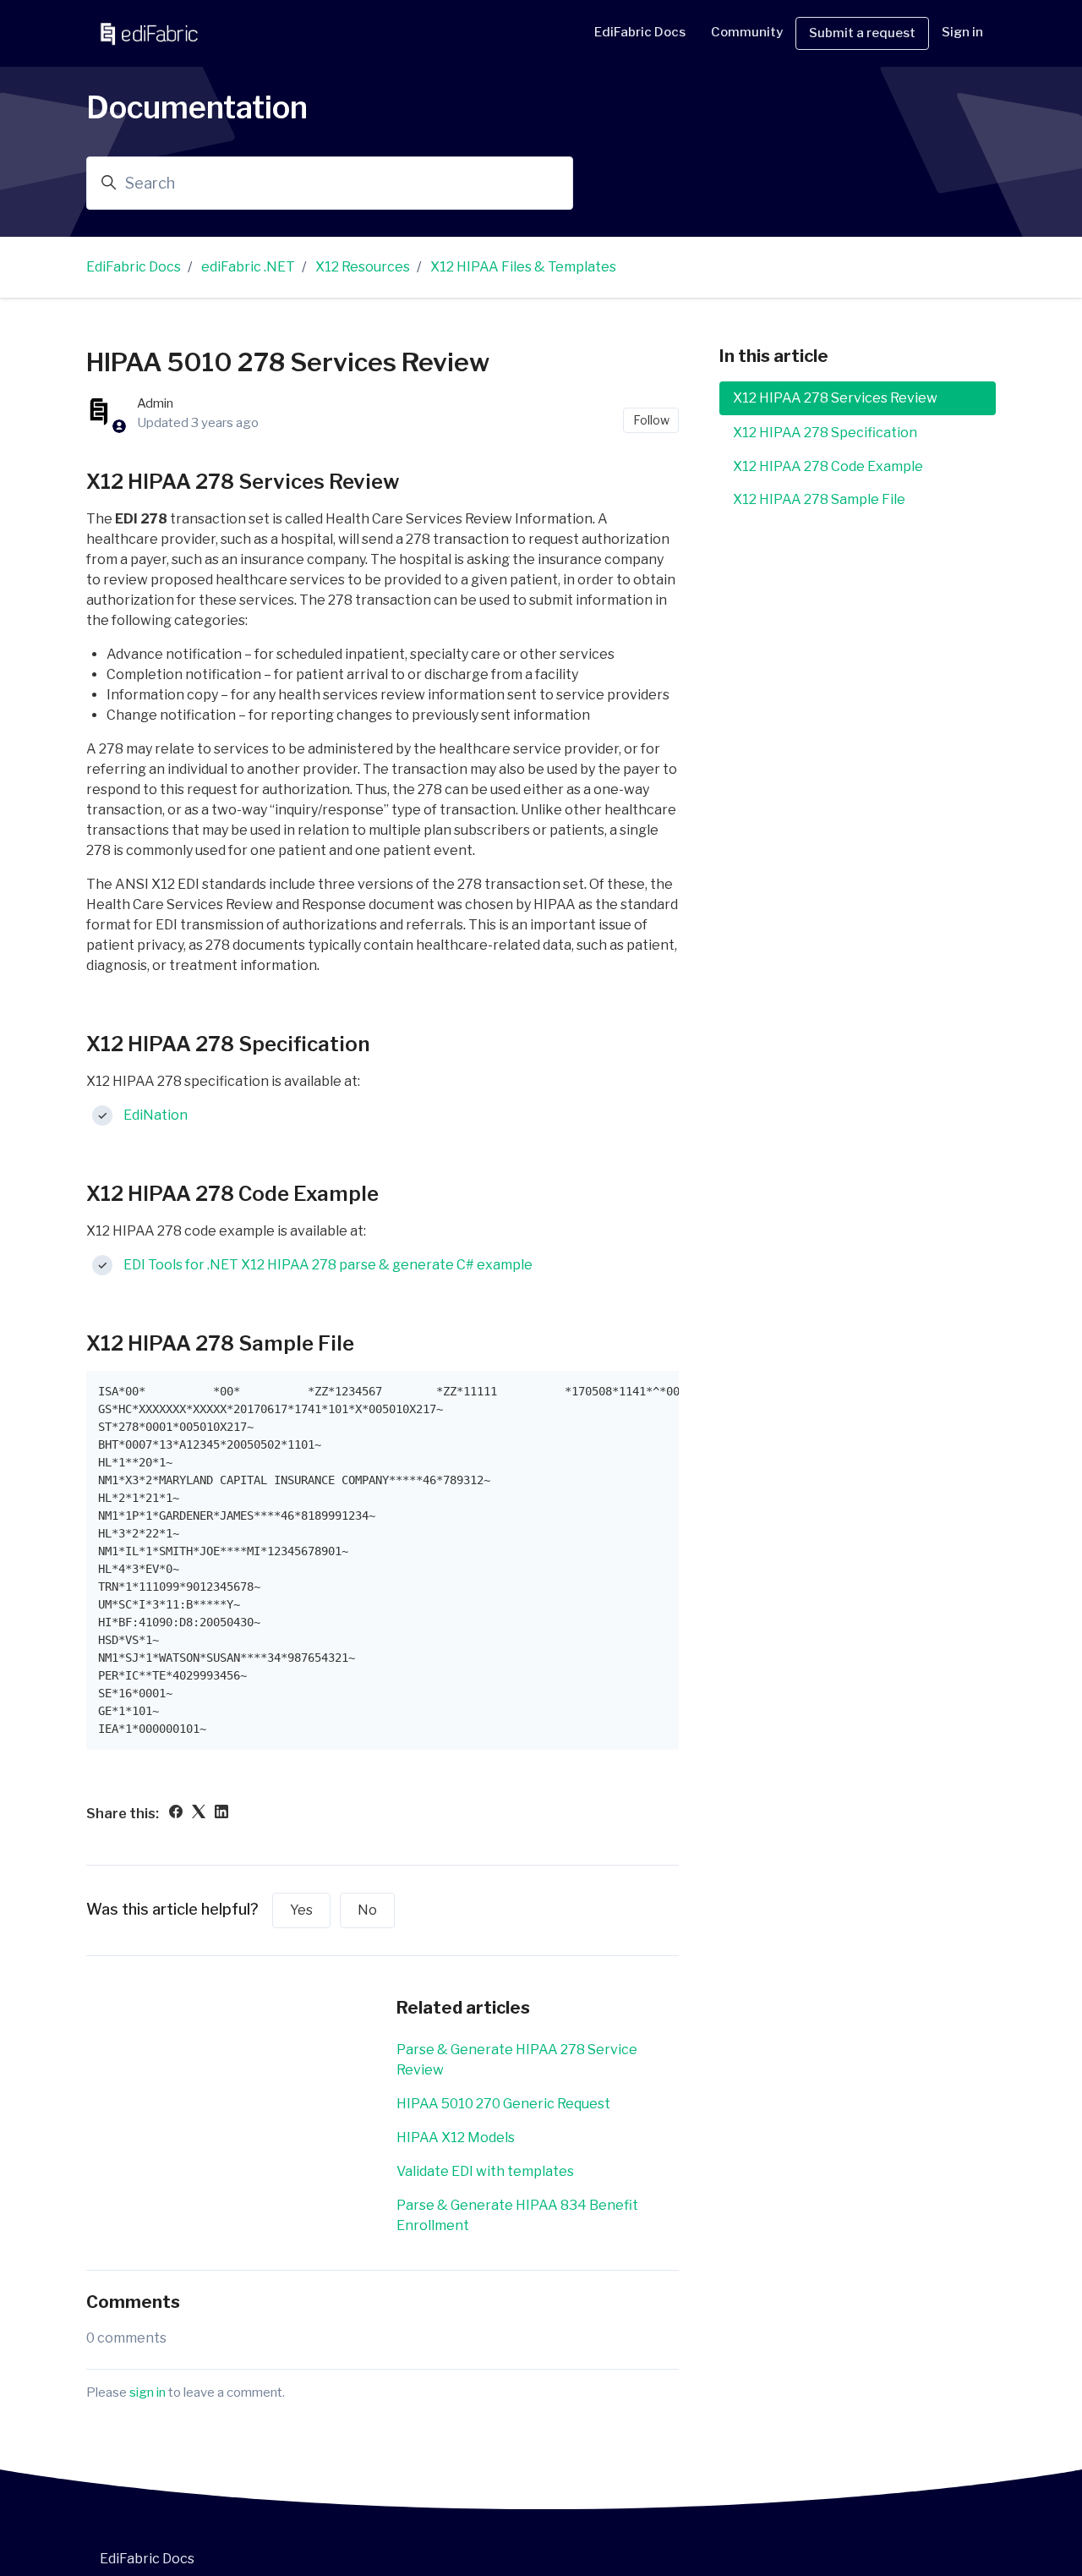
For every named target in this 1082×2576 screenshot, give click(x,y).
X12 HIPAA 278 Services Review (835, 398)
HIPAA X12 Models (456, 2138)
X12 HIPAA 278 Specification (825, 432)
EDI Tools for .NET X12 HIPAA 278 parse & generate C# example (328, 1265)
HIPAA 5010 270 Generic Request (503, 2104)
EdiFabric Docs (640, 32)
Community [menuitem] (747, 32)
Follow (651, 420)
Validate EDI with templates (485, 2171)
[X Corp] (199, 1814)
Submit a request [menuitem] (862, 33)
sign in (148, 2392)
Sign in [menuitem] (962, 32)
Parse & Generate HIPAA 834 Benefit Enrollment (517, 2215)
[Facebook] (176, 1814)
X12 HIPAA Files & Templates (523, 267)
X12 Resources (363, 267)
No (367, 1910)
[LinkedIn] (221, 1814)
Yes (301, 1910)
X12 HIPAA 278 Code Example (828, 466)
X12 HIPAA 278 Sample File (819, 499)
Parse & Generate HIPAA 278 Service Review (517, 2060)
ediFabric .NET (248, 267)
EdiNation (156, 1115)
